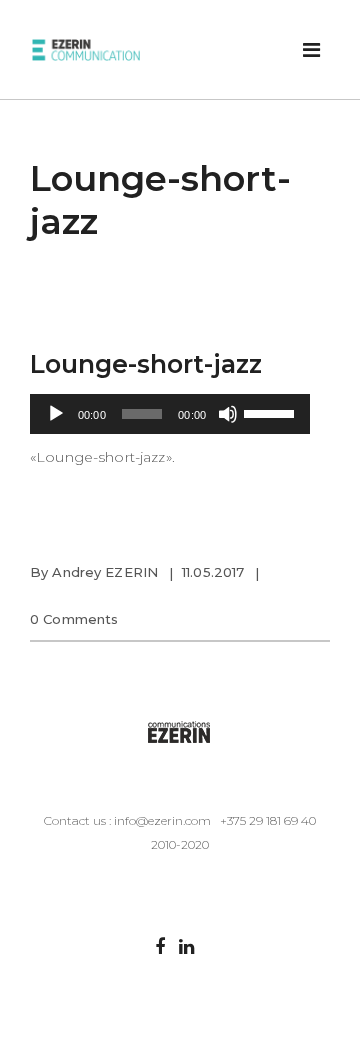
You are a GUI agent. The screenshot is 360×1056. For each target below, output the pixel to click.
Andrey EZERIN (105, 572)
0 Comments (74, 619)
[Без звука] (228, 414)
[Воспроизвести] (56, 414)
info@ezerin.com (162, 820)
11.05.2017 (213, 572)
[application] (170, 414)
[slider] (272, 412)
